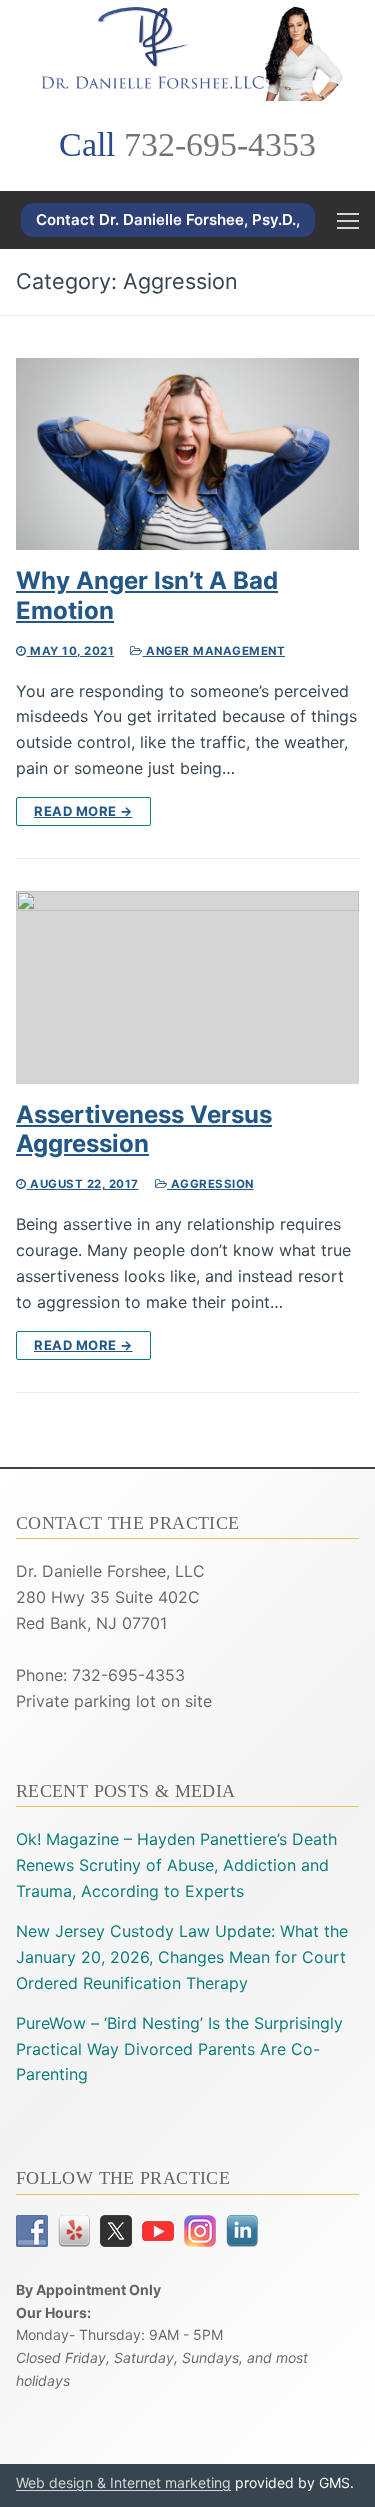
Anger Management (214, 651)
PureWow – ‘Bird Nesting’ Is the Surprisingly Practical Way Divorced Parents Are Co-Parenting (179, 2049)
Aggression (210, 1184)
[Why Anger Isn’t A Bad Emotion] (187, 454)
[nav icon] (348, 220)
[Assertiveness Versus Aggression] (187, 987)
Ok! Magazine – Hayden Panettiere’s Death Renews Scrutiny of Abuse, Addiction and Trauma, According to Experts (176, 1865)
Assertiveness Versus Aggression (144, 1129)
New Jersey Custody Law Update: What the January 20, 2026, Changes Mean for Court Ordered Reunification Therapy (182, 1957)
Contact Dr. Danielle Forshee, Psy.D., (168, 219)
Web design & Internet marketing (123, 2482)
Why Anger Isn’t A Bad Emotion (147, 595)
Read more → (83, 811)
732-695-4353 (220, 144)
